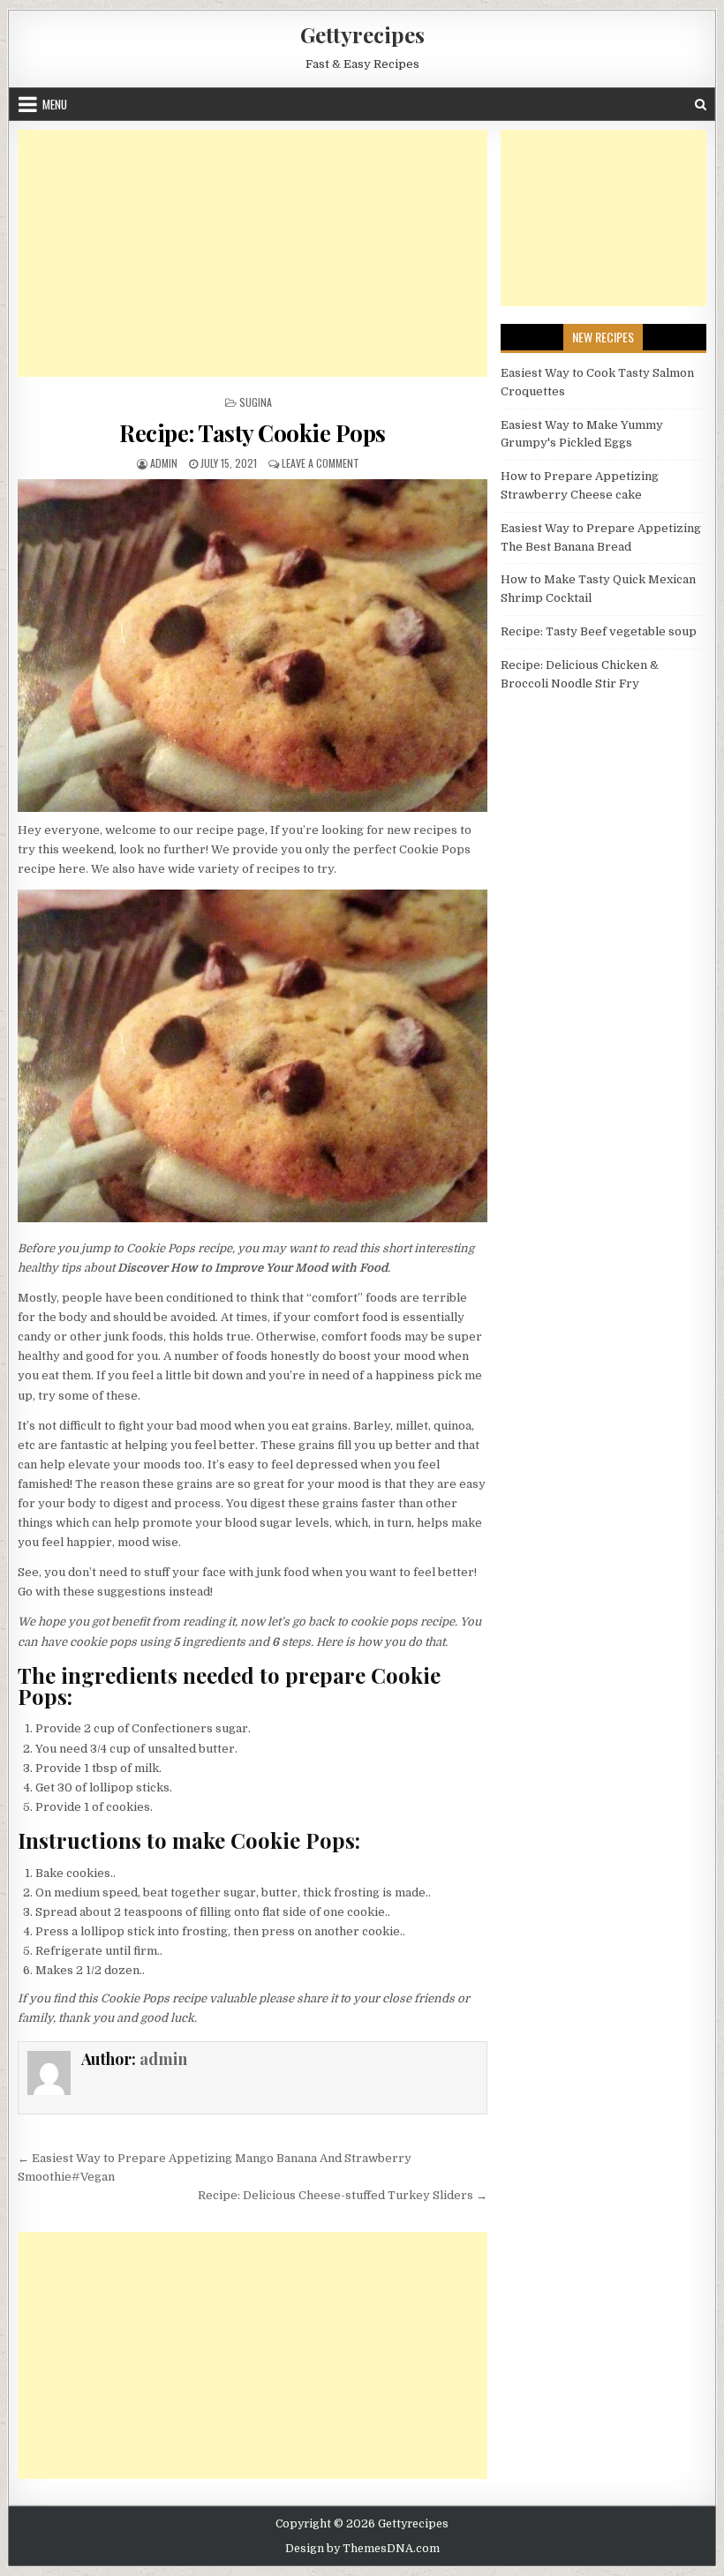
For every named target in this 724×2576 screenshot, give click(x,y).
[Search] (701, 105)
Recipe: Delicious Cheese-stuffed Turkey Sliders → (343, 2195)
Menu (55, 104)
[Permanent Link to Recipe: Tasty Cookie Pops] (253, 646)
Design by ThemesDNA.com (362, 2549)
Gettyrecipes (362, 34)
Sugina (256, 402)
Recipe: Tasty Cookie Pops (253, 433)
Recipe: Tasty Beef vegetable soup (599, 631)
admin (164, 463)
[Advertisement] (253, 253)
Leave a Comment (321, 463)
